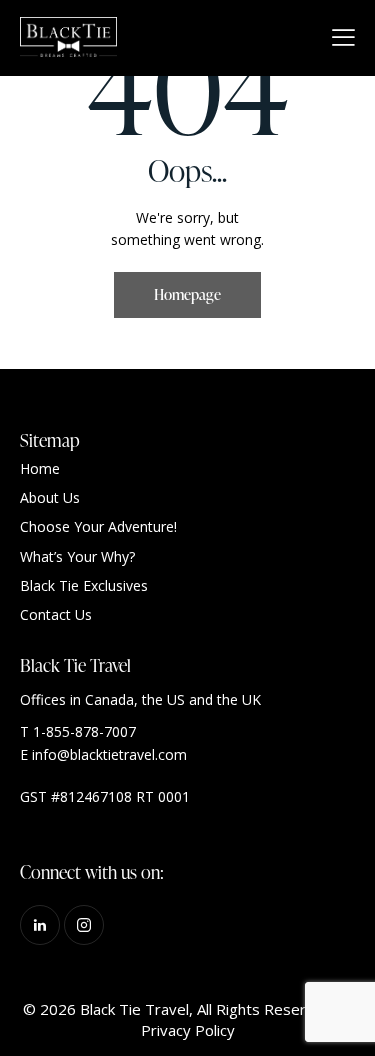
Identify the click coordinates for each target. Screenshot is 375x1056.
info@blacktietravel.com (109, 754)
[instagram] (84, 925)
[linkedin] (40, 925)
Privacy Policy (188, 1030)
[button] (343, 37)
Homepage (187, 294)
